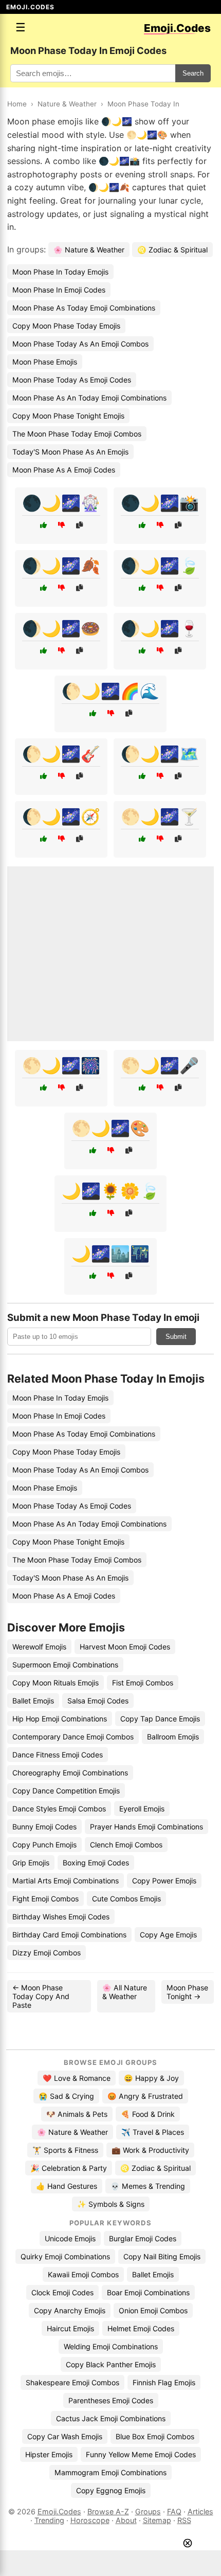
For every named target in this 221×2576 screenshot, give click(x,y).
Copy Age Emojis (168, 1935)
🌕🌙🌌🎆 (61, 1065)
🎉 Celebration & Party (69, 2168)
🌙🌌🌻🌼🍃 (110, 1191)
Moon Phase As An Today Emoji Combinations (89, 398)
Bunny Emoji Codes (44, 1827)
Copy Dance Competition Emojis (66, 1791)
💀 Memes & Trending (148, 2186)
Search (193, 73)
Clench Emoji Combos (126, 1845)
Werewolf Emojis (39, 1647)
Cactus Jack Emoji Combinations (111, 2418)
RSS (184, 2520)
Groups (148, 2511)
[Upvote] (43, 525)
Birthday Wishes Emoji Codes (61, 1917)
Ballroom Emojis (173, 1737)
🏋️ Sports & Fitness (65, 2150)
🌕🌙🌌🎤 (160, 1065)
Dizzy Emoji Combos (47, 1953)
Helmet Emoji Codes (141, 2328)
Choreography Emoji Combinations (70, 1773)
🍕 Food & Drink (148, 2114)
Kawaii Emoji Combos (83, 2274)
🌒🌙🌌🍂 (61, 566)
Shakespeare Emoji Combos (72, 2382)
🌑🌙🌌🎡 (61, 503)
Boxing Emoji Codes (96, 1863)
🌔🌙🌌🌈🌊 (110, 691)
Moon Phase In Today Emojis (60, 272)
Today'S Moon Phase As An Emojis (70, 452)
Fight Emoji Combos (45, 1899)
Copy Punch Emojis (44, 1845)
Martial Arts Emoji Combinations (66, 1881)
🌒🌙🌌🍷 (160, 628)
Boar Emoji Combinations (148, 2292)
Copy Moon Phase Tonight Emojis (68, 416)
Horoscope (90, 2520)
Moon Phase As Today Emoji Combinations (84, 308)
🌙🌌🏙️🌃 (110, 1254)
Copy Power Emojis (164, 1881)
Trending (49, 2520)
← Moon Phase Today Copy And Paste (41, 1996)
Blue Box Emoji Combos (155, 2436)
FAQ (174, 2511)
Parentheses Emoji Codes (111, 2400)
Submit (176, 1337)
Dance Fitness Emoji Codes (58, 1755)
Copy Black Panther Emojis (111, 2364)
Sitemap (157, 2520)
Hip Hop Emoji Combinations (60, 1719)
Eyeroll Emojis (142, 1809)
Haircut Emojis (70, 2328)
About (126, 2520)
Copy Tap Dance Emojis (160, 1719)
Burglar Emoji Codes (143, 2238)
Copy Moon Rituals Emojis (56, 1683)
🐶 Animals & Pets (77, 2114)
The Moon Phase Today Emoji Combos (77, 434)
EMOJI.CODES (30, 7)
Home (17, 104)
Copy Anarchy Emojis (70, 2310)
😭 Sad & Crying (66, 2096)
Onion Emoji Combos (153, 2310)
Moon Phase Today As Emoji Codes (72, 380)
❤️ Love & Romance (77, 2078)
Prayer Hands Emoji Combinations (146, 1827)
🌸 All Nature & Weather (125, 1992)
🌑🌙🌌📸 (160, 503)
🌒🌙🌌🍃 (160, 566)
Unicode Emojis (70, 2238)
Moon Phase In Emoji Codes (59, 290)
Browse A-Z (108, 2511)
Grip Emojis (31, 1863)
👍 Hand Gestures (67, 2186)
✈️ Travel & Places (153, 2132)
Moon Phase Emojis (45, 362)
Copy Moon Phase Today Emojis (66, 326)
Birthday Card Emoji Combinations (69, 1935)
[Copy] (79, 525)
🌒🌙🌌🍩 (61, 628)
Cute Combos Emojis (126, 1899)
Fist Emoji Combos (143, 1683)
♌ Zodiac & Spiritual (172, 250)
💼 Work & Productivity (150, 2150)
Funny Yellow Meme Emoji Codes (141, 2454)
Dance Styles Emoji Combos (59, 1809)
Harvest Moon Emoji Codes (125, 1647)
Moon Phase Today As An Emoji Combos (80, 344)
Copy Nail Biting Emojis (162, 2256)
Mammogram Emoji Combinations (110, 2472)
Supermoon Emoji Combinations (65, 1665)
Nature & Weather (67, 104)
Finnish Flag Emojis (164, 2382)
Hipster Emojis (49, 2454)
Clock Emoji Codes (62, 2292)
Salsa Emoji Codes (98, 1701)
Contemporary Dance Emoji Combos (73, 1737)
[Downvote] (61, 525)
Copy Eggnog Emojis (111, 2490)
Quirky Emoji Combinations (65, 2256)
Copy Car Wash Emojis (65, 2436)
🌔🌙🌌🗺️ (160, 754)
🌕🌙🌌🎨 (110, 1128)
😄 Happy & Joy (151, 2078)
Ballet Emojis (33, 1701)
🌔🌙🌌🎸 (61, 754)
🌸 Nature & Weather (89, 250)
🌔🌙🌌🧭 (61, 817)
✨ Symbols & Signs (111, 2204)
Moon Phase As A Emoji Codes (64, 470)
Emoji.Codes (59, 2511)
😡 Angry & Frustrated (145, 2096)
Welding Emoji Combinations (111, 2346)
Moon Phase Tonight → (187, 1992)
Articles (200, 2511)
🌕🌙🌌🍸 (160, 817)
